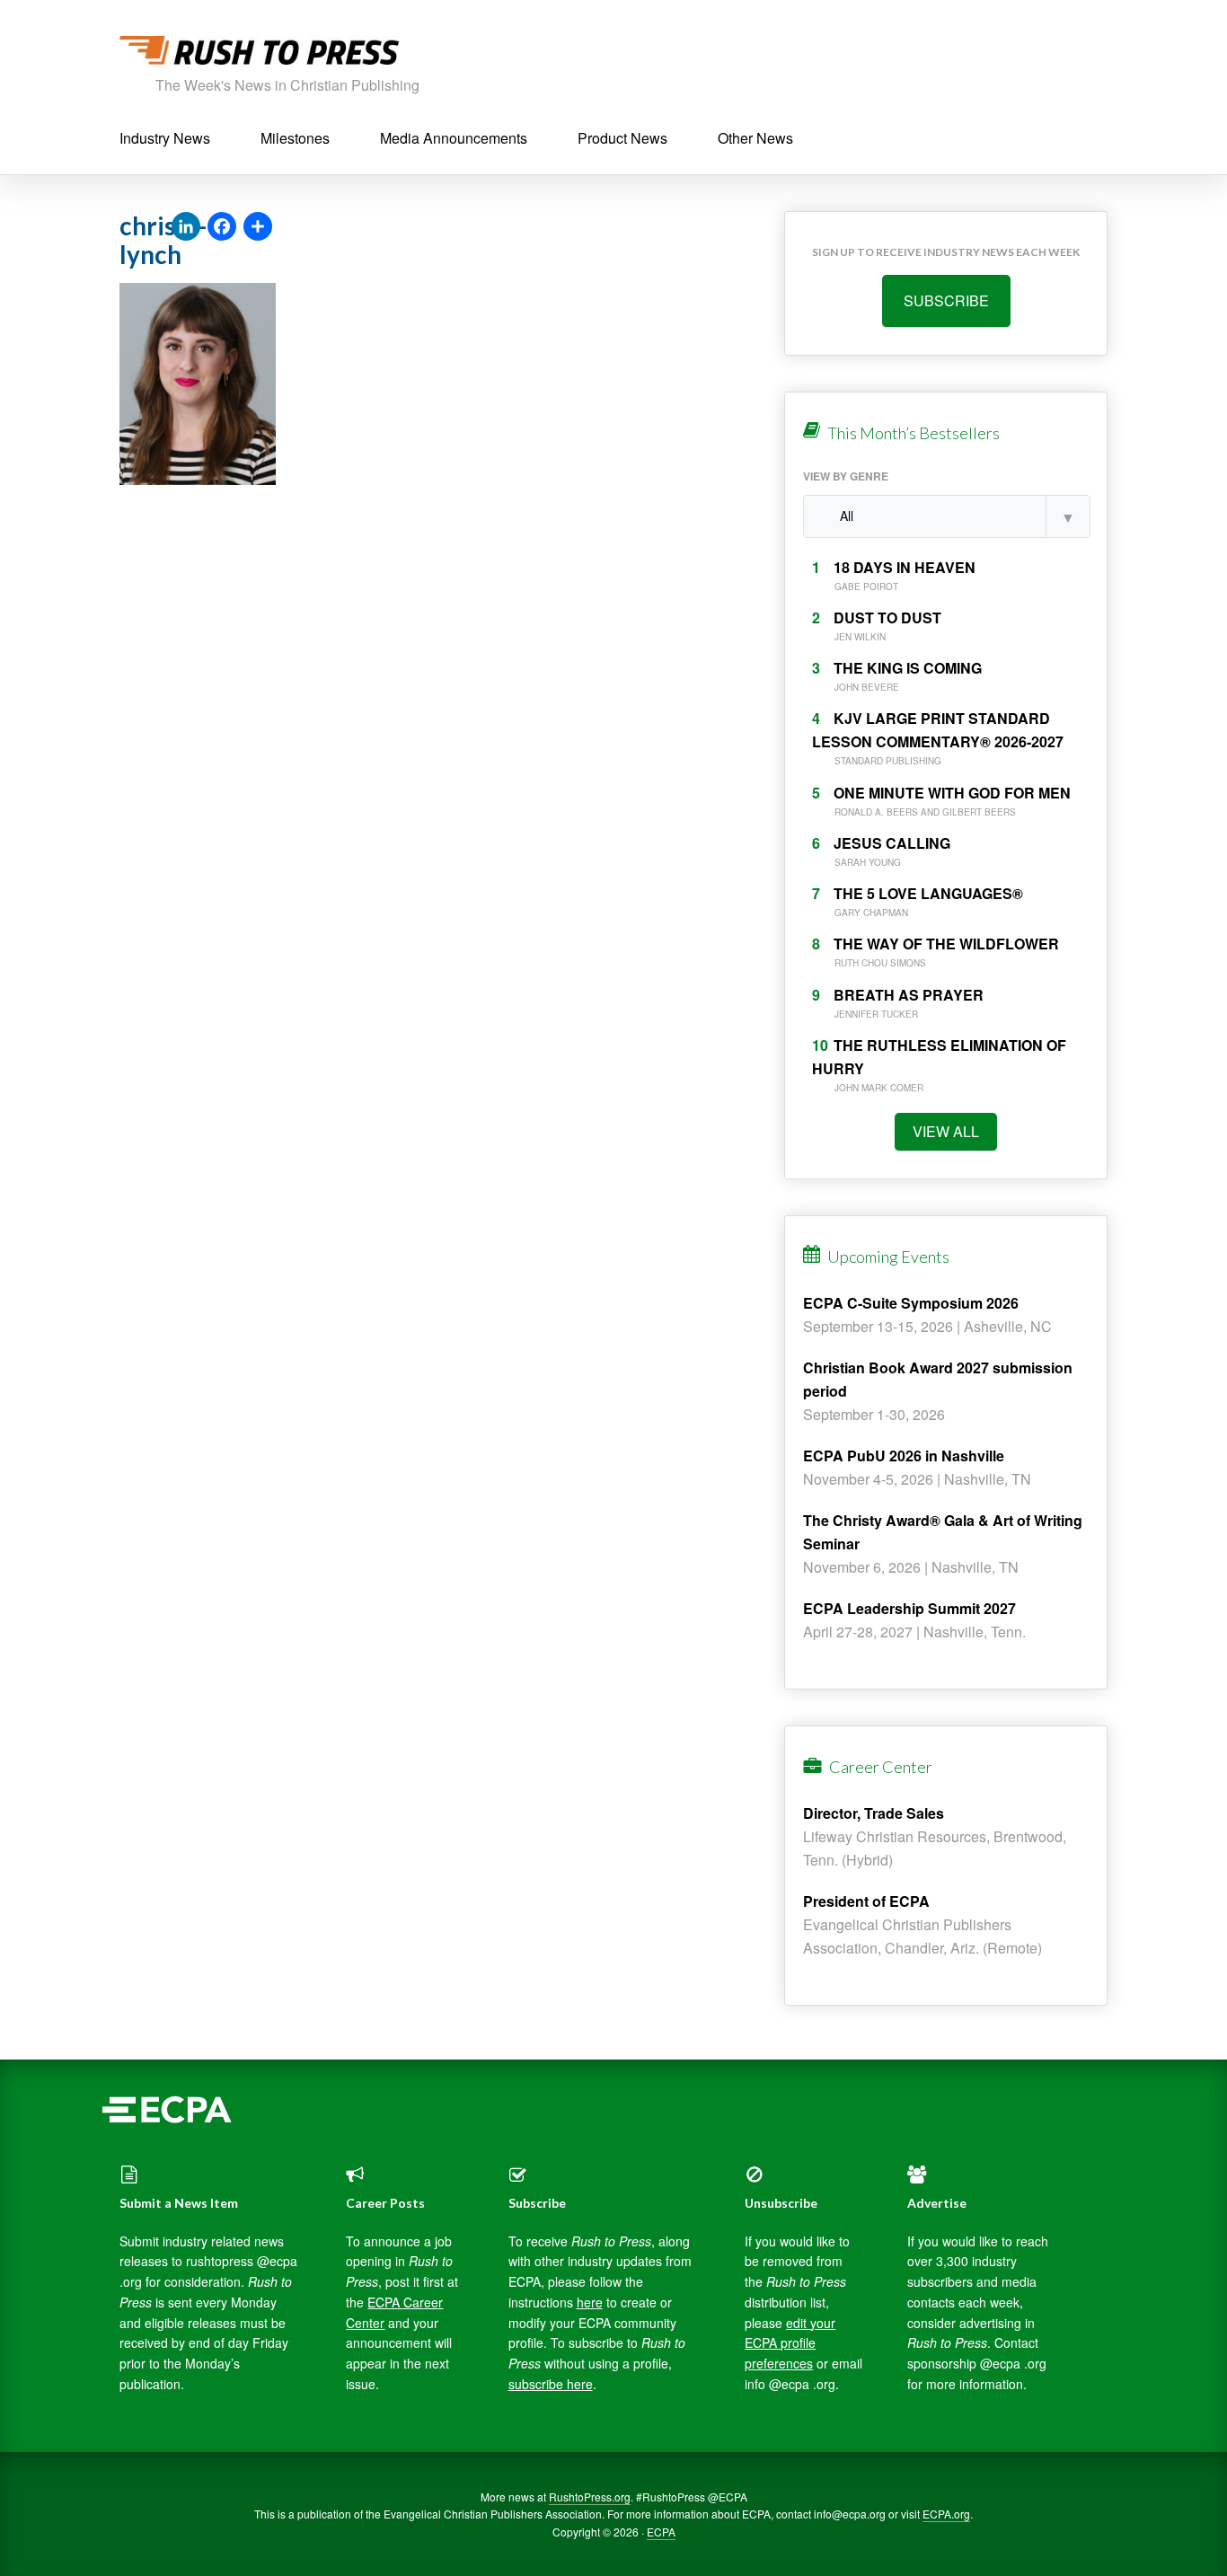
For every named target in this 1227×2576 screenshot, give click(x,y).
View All (946, 1131)
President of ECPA (866, 1901)
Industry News (165, 138)
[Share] (258, 227)
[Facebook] (222, 227)
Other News (755, 138)
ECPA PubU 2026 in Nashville (904, 1456)
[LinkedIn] (186, 227)
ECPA (661, 2532)
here (590, 2302)
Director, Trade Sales (874, 1813)
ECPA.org (946, 2514)
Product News (622, 138)
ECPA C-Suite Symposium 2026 (911, 1303)
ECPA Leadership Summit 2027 (909, 1608)
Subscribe (946, 300)
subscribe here (551, 2384)
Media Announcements (454, 138)
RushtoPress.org (590, 2497)
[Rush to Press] (259, 55)
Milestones (295, 138)
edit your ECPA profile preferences (790, 2343)
